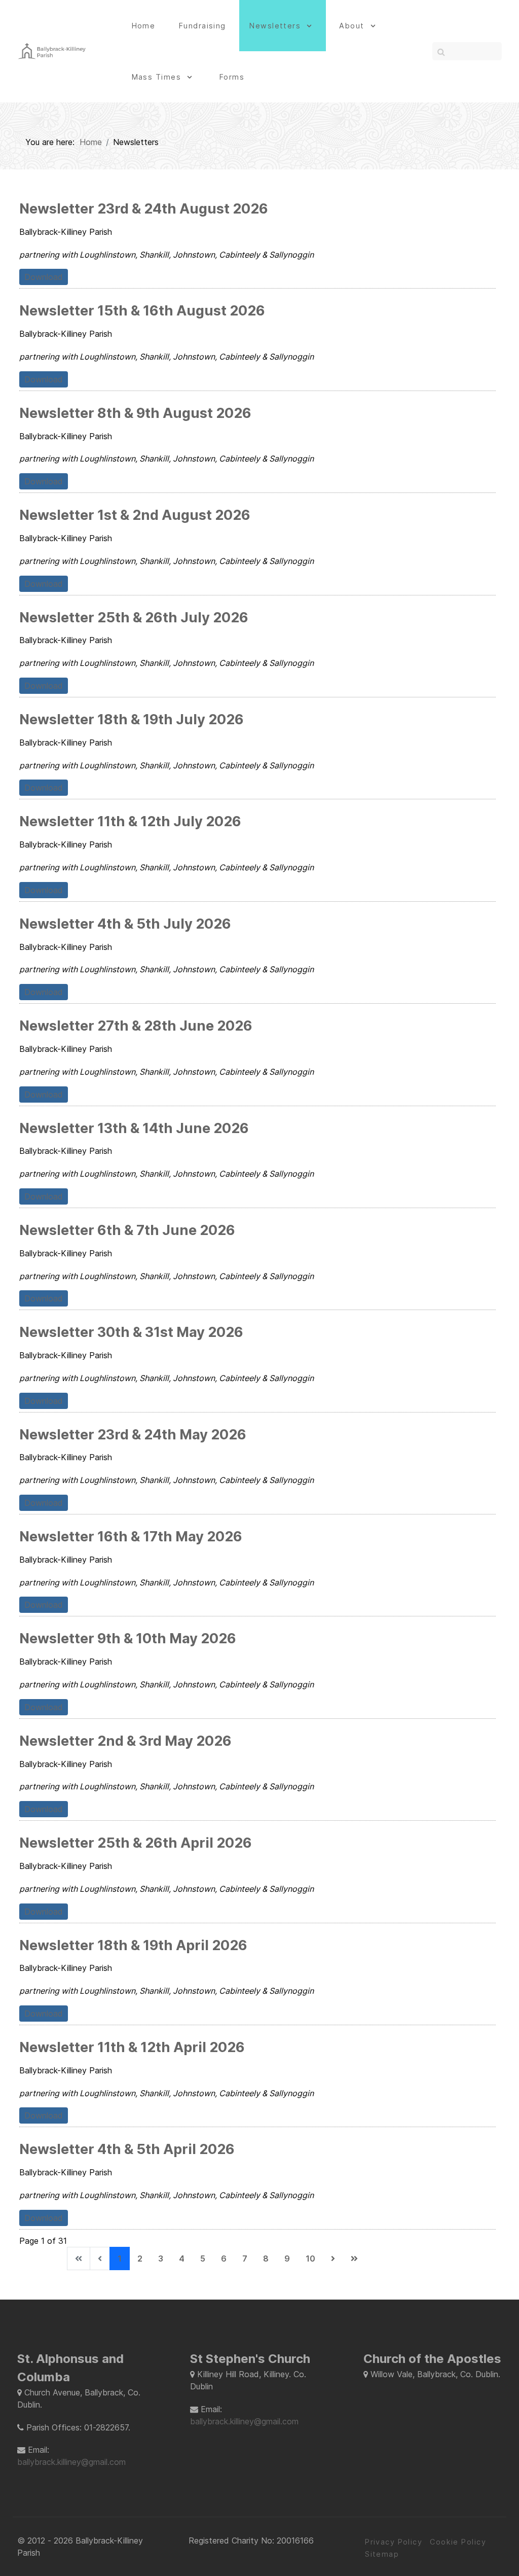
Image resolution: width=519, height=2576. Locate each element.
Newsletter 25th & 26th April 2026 (136, 1843)
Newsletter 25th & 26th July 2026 (134, 617)
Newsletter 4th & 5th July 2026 (125, 924)
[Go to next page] (333, 2259)
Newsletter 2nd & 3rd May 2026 (125, 1741)
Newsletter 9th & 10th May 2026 (128, 1638)
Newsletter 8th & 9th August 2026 (135, 413)
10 (310, 2259)
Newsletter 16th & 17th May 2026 (131, 1537)
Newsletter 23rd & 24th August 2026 (144, 209)
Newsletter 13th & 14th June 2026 (134, 1128)
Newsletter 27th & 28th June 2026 (136, 1026)
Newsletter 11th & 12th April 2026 (132, 2047)
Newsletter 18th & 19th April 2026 (133, 1945)
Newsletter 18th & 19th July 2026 (132, 719)
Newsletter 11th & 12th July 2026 (130, 821)
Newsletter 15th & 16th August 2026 (142, 311)
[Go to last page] (354, 2259)
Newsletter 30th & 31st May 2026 (131, 1332)
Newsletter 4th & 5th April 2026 (127, 2149)
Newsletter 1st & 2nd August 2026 (135, 515)
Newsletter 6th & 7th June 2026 (127, 1230)
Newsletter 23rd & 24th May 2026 (133, 1435)
